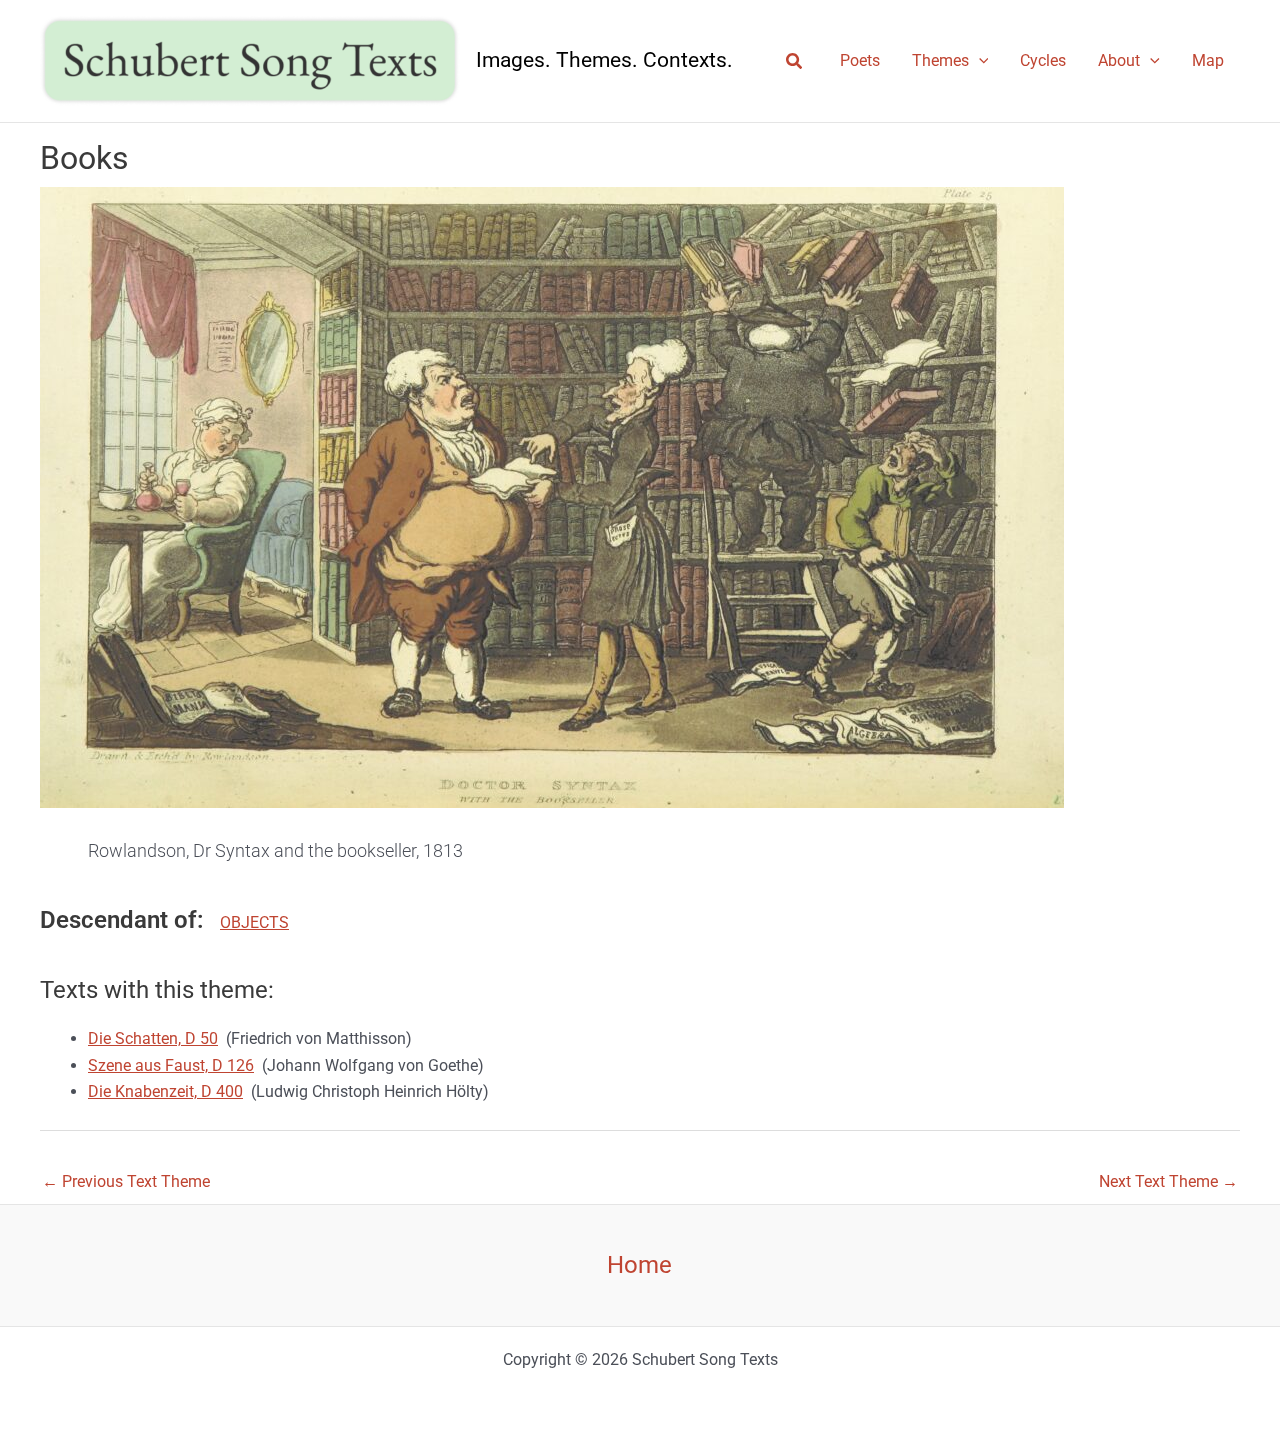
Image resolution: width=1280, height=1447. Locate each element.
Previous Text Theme (126, 1181)
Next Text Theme (1168, 1181)
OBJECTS (254, 922)
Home (639, 1265)
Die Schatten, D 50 (153, 1038)
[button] (795, 61)
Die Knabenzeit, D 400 (165, 1091)
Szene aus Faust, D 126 (171, 1065)
